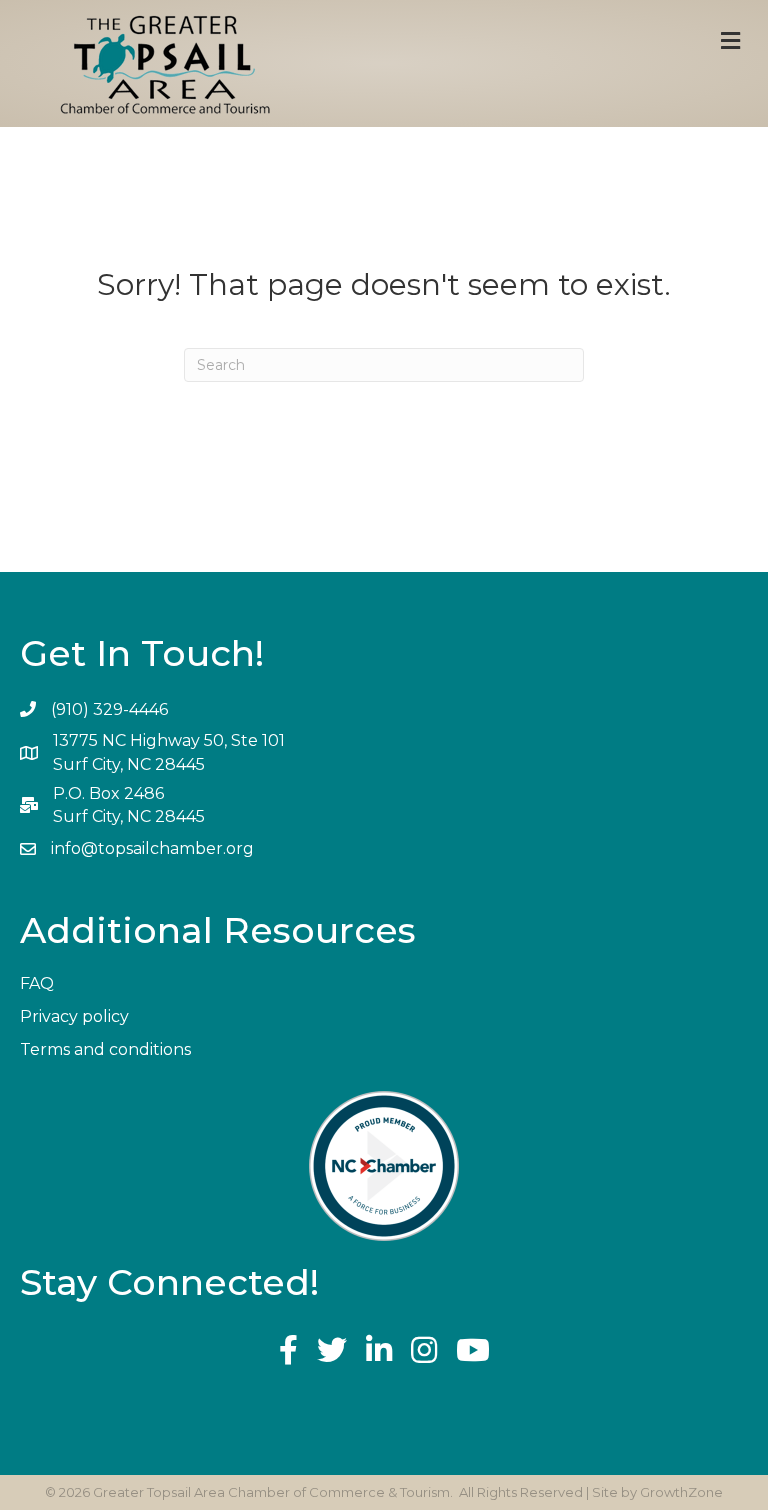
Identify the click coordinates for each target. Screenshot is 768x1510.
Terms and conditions (105, 1049)
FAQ (37, 983)
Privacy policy (74, 1016)
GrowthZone (681, 1492)
